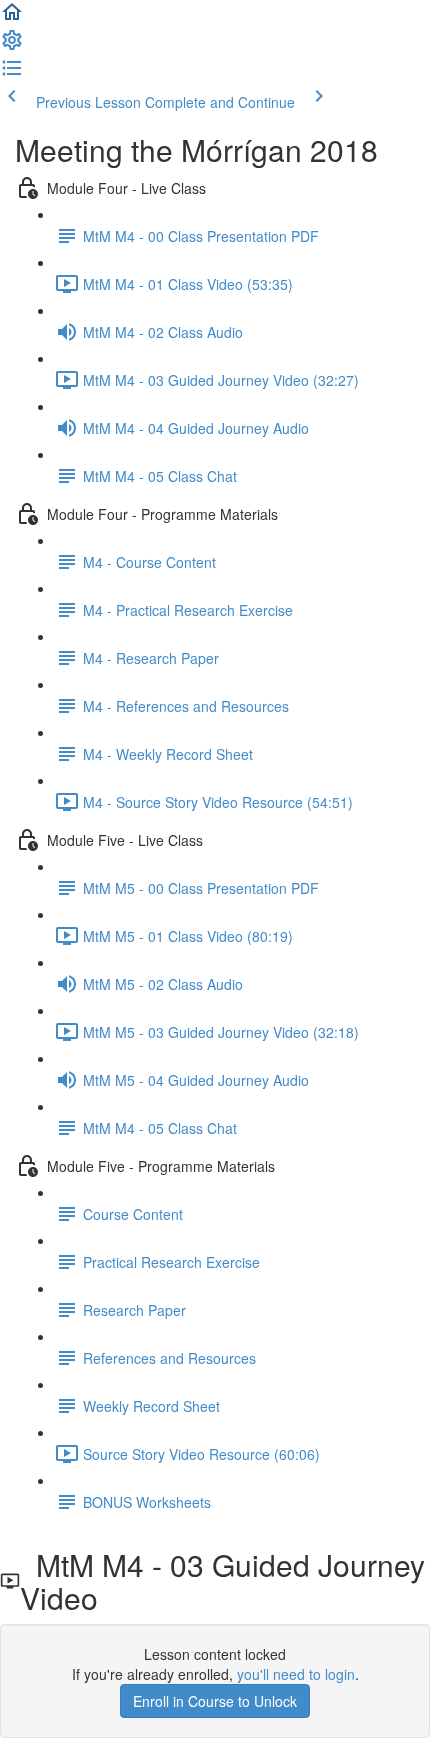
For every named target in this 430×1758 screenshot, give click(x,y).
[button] (12, 18)
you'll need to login (296, 1674)
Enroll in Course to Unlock (215, 1701)
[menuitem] (12, 46)
